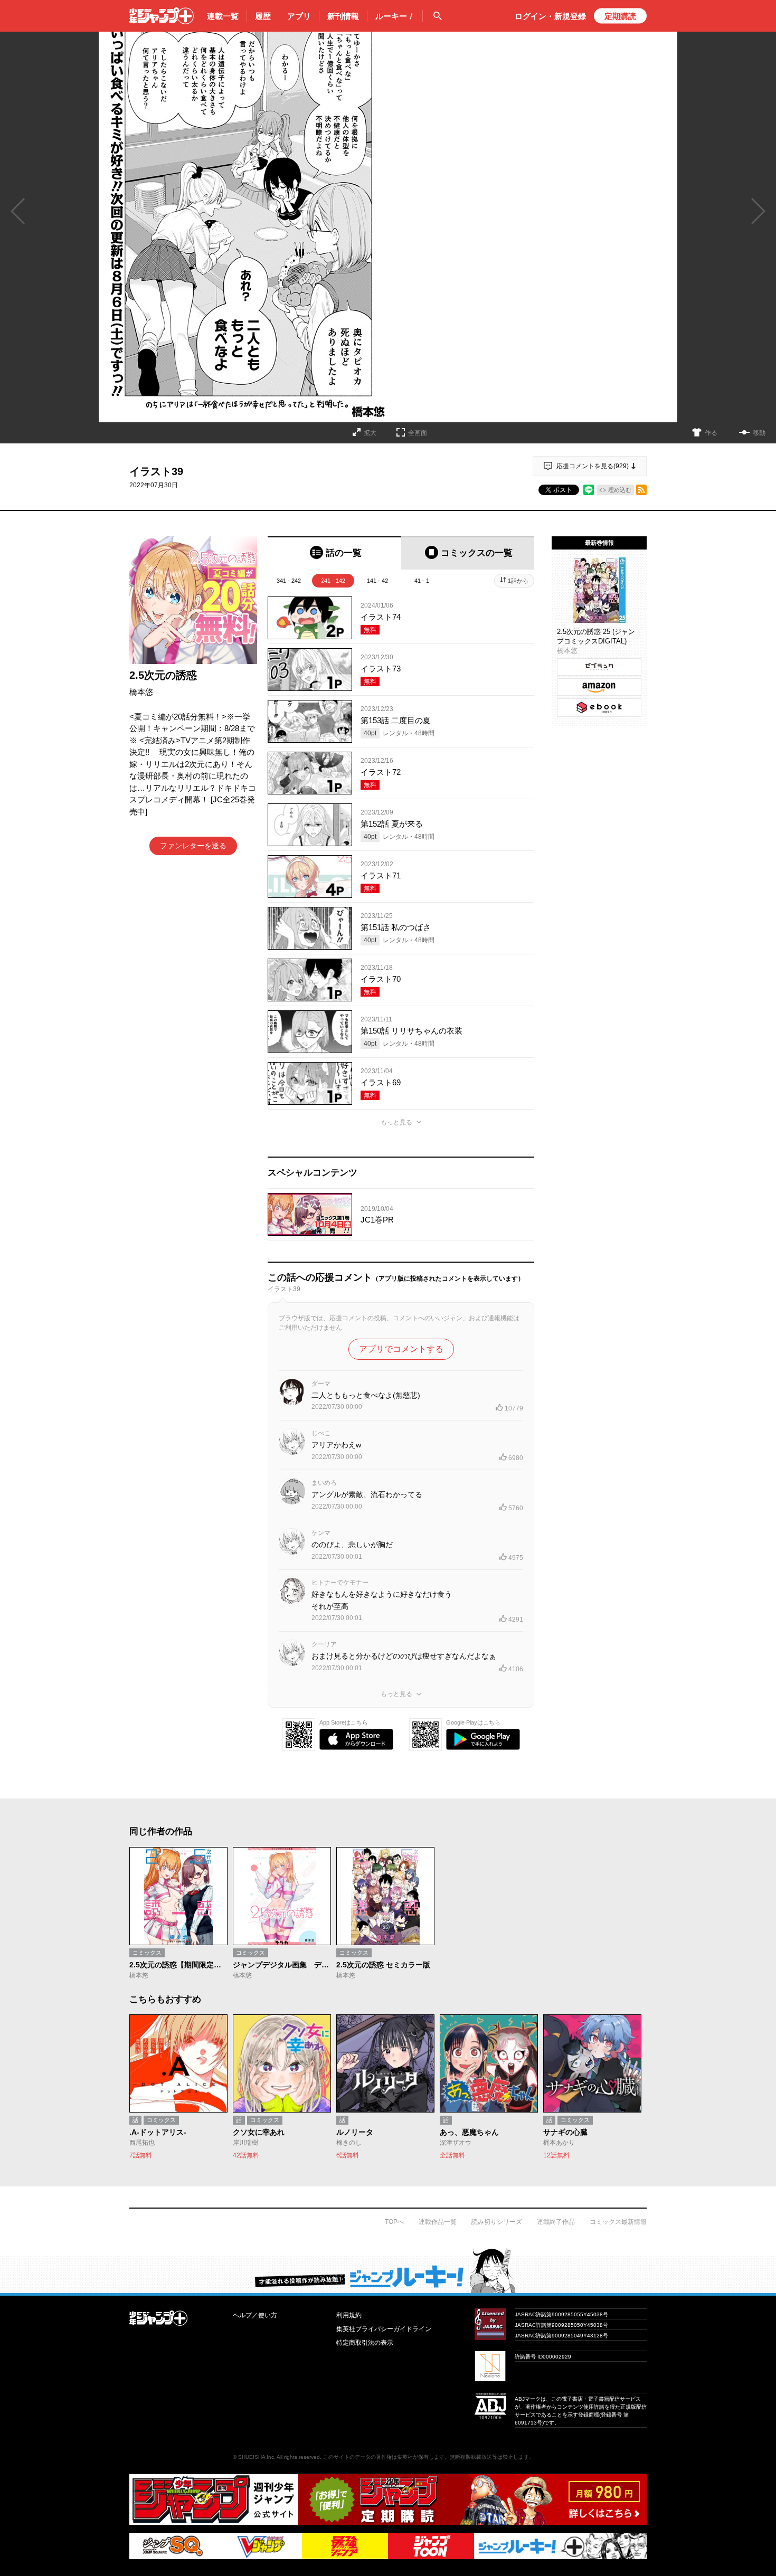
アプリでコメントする (401, 1349)
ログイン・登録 (550, 16)
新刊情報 (343, 16)
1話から (518, 581)
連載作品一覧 (438, 2222)
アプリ (299, 16)
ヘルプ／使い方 (255, 2315)
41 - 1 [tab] (422, 581)
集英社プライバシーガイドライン (384, 2329)
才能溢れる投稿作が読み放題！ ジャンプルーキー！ (388, 2270)
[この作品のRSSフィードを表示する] (641, 490)
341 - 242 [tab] (289, 581)
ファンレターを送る (193, 846)
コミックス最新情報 (618, 2222)
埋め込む (620, 490)
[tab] (334, 553)
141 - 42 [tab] (377, 581)
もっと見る (396, 1122)
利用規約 (349, 2315)
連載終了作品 (556, 2222)
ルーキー (395, 16)
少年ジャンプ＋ (162, 16)
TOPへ (394, 2222)
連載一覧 (223, 16)
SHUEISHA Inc (256, 2457)
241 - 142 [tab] (333, 581)
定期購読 (620, 16)
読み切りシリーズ (497, 2222)
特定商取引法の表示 (365, 2343)
